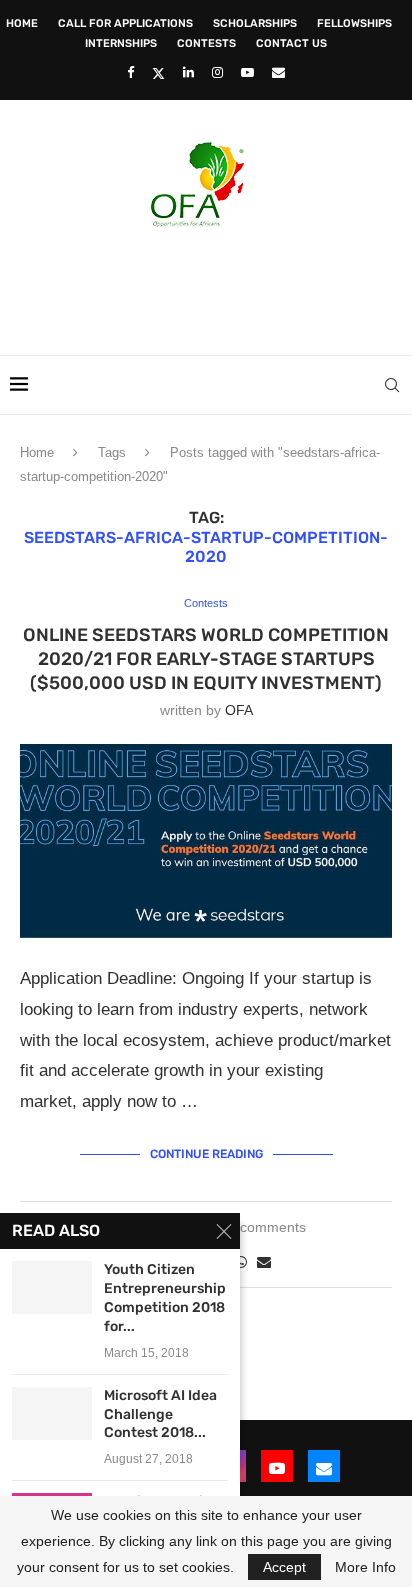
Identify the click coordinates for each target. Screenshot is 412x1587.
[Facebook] (130, 72)
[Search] (392, 385)
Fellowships (354, 23)
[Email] (278, 72)
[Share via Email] (264, 1262)
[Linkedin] (188, 72)
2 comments (267, 1227)
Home (22, 23)
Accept (284, 1567)
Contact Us (291, 43)
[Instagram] (217, 72)
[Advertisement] (211, 285)
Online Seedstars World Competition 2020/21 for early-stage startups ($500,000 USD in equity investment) (206, 659)
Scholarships (255, 23)
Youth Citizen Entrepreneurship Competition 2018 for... (165, 1298)
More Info (365, 1567)
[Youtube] (247, 72)
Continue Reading (206, 1154)
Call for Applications (125, 23)
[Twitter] (158, 73)
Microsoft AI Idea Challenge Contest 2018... (160, 1414)
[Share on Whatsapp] (241, 1262)
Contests (206, 43)
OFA (239, 710)
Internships (121, 43)
